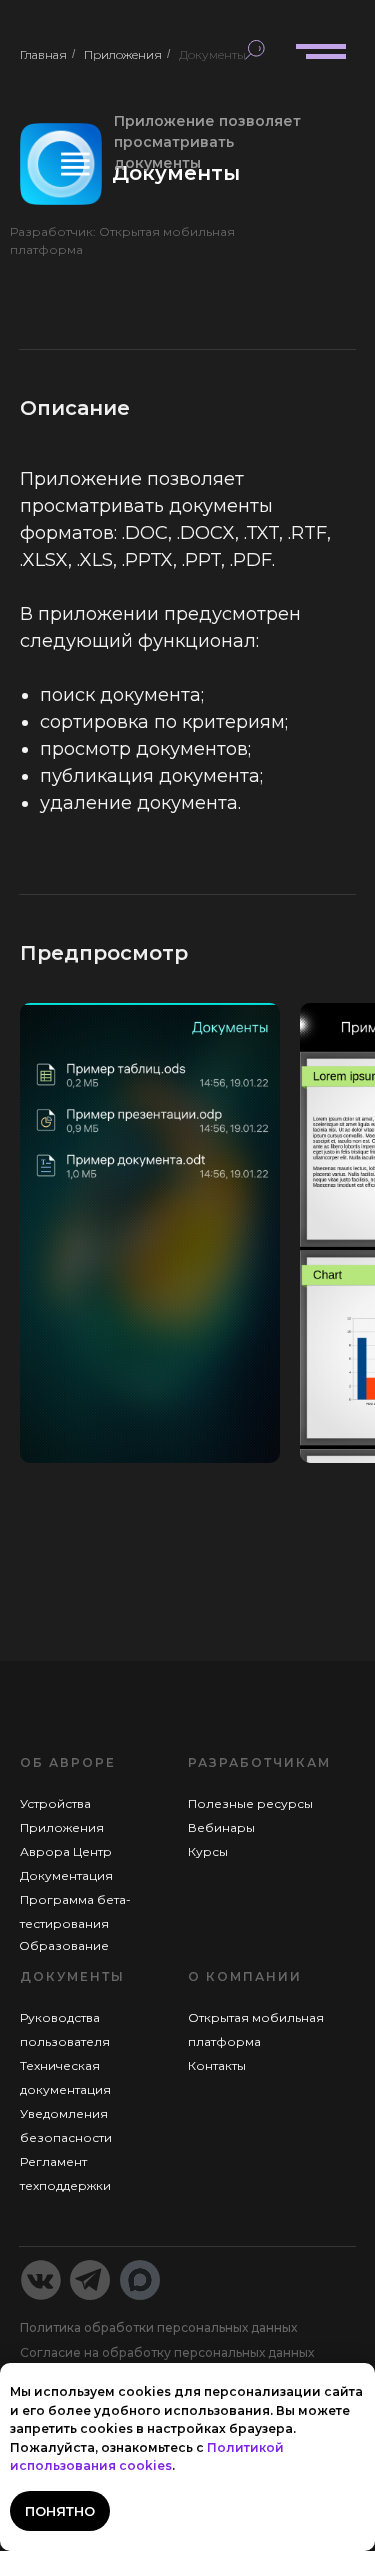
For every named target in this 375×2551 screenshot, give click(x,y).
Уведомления (64, 2113)
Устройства (55, 1803)
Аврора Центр (66, 1851)
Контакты (217, 2065)
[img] (39, 52)
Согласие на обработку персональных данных (167, 2352)
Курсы (208, 1851)
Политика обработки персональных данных (158, 2327)
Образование (64, 1945)
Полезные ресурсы (250, 1803)
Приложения (123, 54)
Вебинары (221, 1827)
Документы (212, 54)
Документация (66, 1875)
